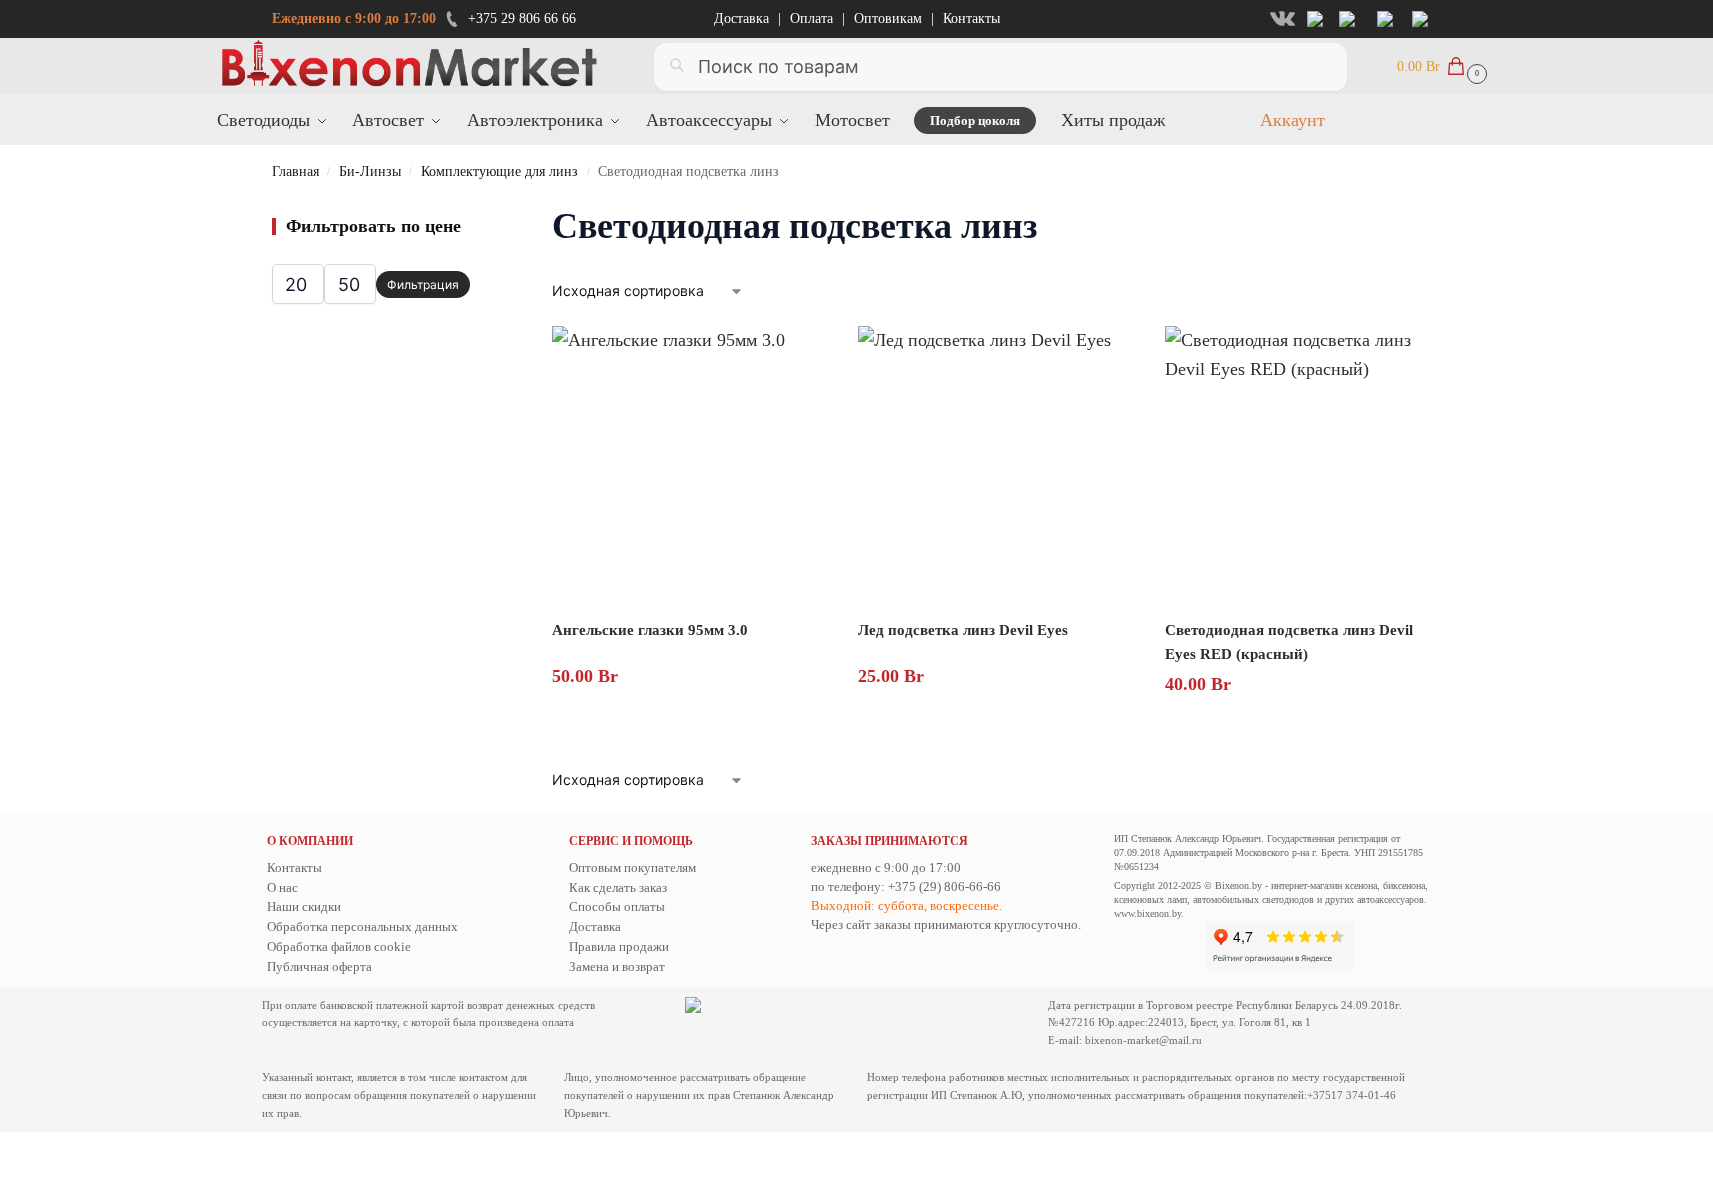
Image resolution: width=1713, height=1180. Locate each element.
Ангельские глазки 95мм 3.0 (650, 630)
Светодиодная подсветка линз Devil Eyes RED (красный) (1289, 642)
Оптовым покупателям (632, 867)
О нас (282, 887)
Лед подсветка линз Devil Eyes (963, 630)
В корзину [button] (691, 722)
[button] (1439, 65)
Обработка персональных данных (362, 926)
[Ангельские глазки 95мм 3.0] (690, 464)
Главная (295, 171)
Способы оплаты (617, 906)
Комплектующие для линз (499, 171)
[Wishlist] (798, 356)
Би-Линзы (370, 171)
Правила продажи (619, 946)
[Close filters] (476, 213)
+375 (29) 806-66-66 (944, 886)
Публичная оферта (319, 966)
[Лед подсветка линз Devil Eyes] (996, 464)
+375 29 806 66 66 (522, 18)
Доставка (741, 18)
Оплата (811, 18)
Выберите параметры (998, 722)
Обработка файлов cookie (339, 946)
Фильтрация (423, 284)
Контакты (971, 18)
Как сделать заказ (618, 887)
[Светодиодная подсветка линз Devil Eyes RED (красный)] (1303, 464)
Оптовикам (888, 18)
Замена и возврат (617, 966)
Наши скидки (304, 906)
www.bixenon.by (1147, 913)
